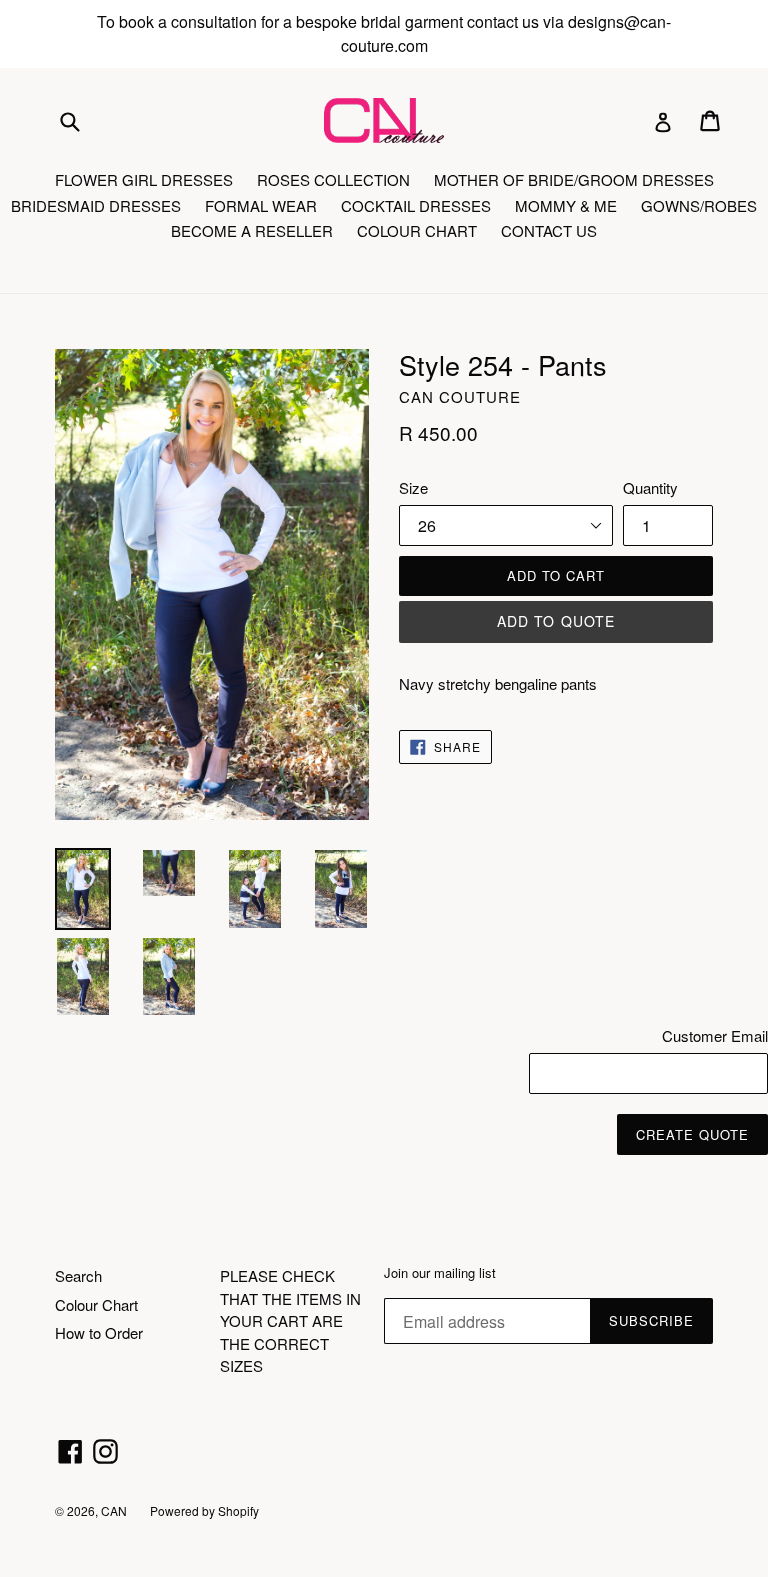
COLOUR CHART (417, 230)
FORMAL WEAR (261, 205)
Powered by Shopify (204, 1510)
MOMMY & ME (566, 205)
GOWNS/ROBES (699, 205)
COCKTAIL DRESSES (416, 205)
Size (413, 487)
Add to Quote (556, 621)
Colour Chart (96, 1304)
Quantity (650, 487)
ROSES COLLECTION (333, 179)
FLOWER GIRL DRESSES (144, 179)
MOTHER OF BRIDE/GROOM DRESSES (574, 179)
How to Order (99, 1332)
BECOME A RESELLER (252, 230)
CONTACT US (549, 230)
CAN (115, 1510)
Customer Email (715, 1035)
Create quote (692, 1134)
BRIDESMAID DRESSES (96, 205)
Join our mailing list (440, 1273)
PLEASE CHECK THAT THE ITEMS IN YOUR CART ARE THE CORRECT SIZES (290, 1320)
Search (78, 1275)
